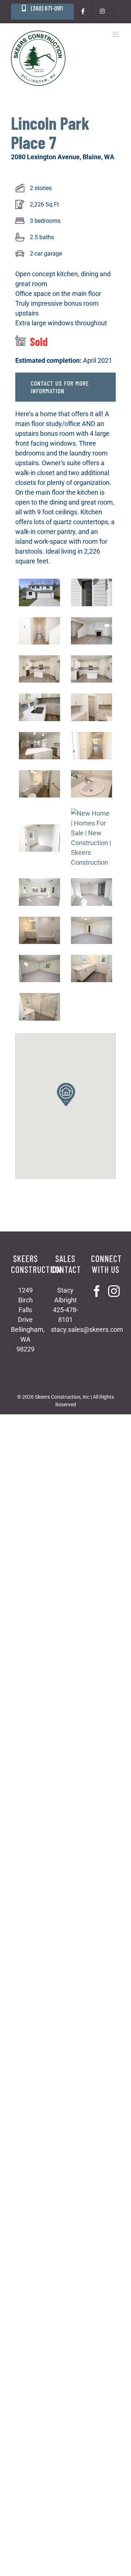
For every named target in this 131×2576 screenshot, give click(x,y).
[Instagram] (114, 1291)
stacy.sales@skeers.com (87, 1329)
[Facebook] (97, 1291)
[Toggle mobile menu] (116, 34)
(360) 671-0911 (46, 8)
